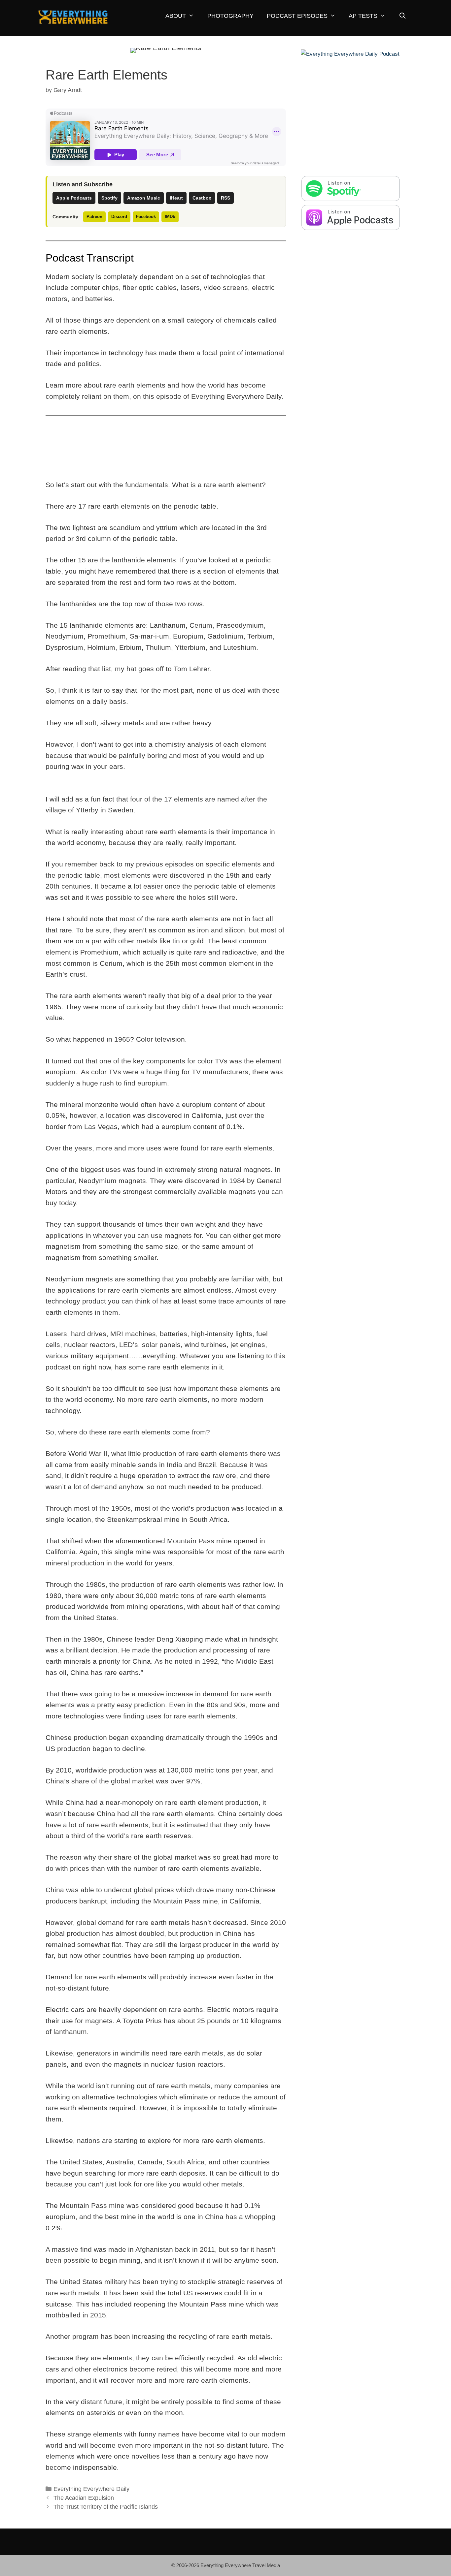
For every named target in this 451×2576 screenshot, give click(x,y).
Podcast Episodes (297, 16)
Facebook (146, 217)
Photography (230, 16)
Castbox (202, 198)
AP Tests (363, 16)
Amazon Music (144, 198)
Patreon (94, 217)
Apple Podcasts (74, 198)
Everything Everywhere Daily (91, 2489)
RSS (225, 198)
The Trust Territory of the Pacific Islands (106, 2507)
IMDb (170, 217)
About (176, 16)
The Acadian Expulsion (84, 2498)
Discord (119, 217)
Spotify (109, 198)
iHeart (176, 198)
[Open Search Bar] (402, 16)
